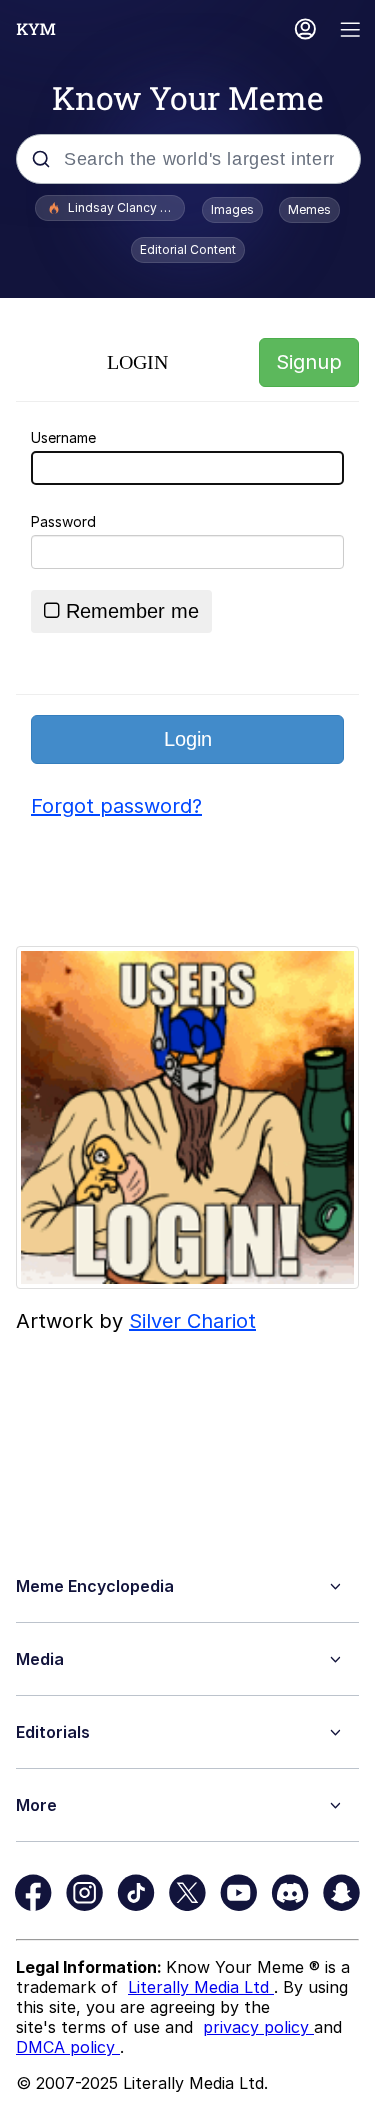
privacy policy (258, 2027)
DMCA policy (68, 2047)
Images (232, 209)
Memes (309, 209)
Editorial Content (188, 249)
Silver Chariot (192, 1321)
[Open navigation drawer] (351, 31)
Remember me (132, 611)
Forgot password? (116, 806)
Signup (309, 362)
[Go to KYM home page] (36, 29)
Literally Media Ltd (201, 1987)
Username (63, 437)
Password (63, 521)
